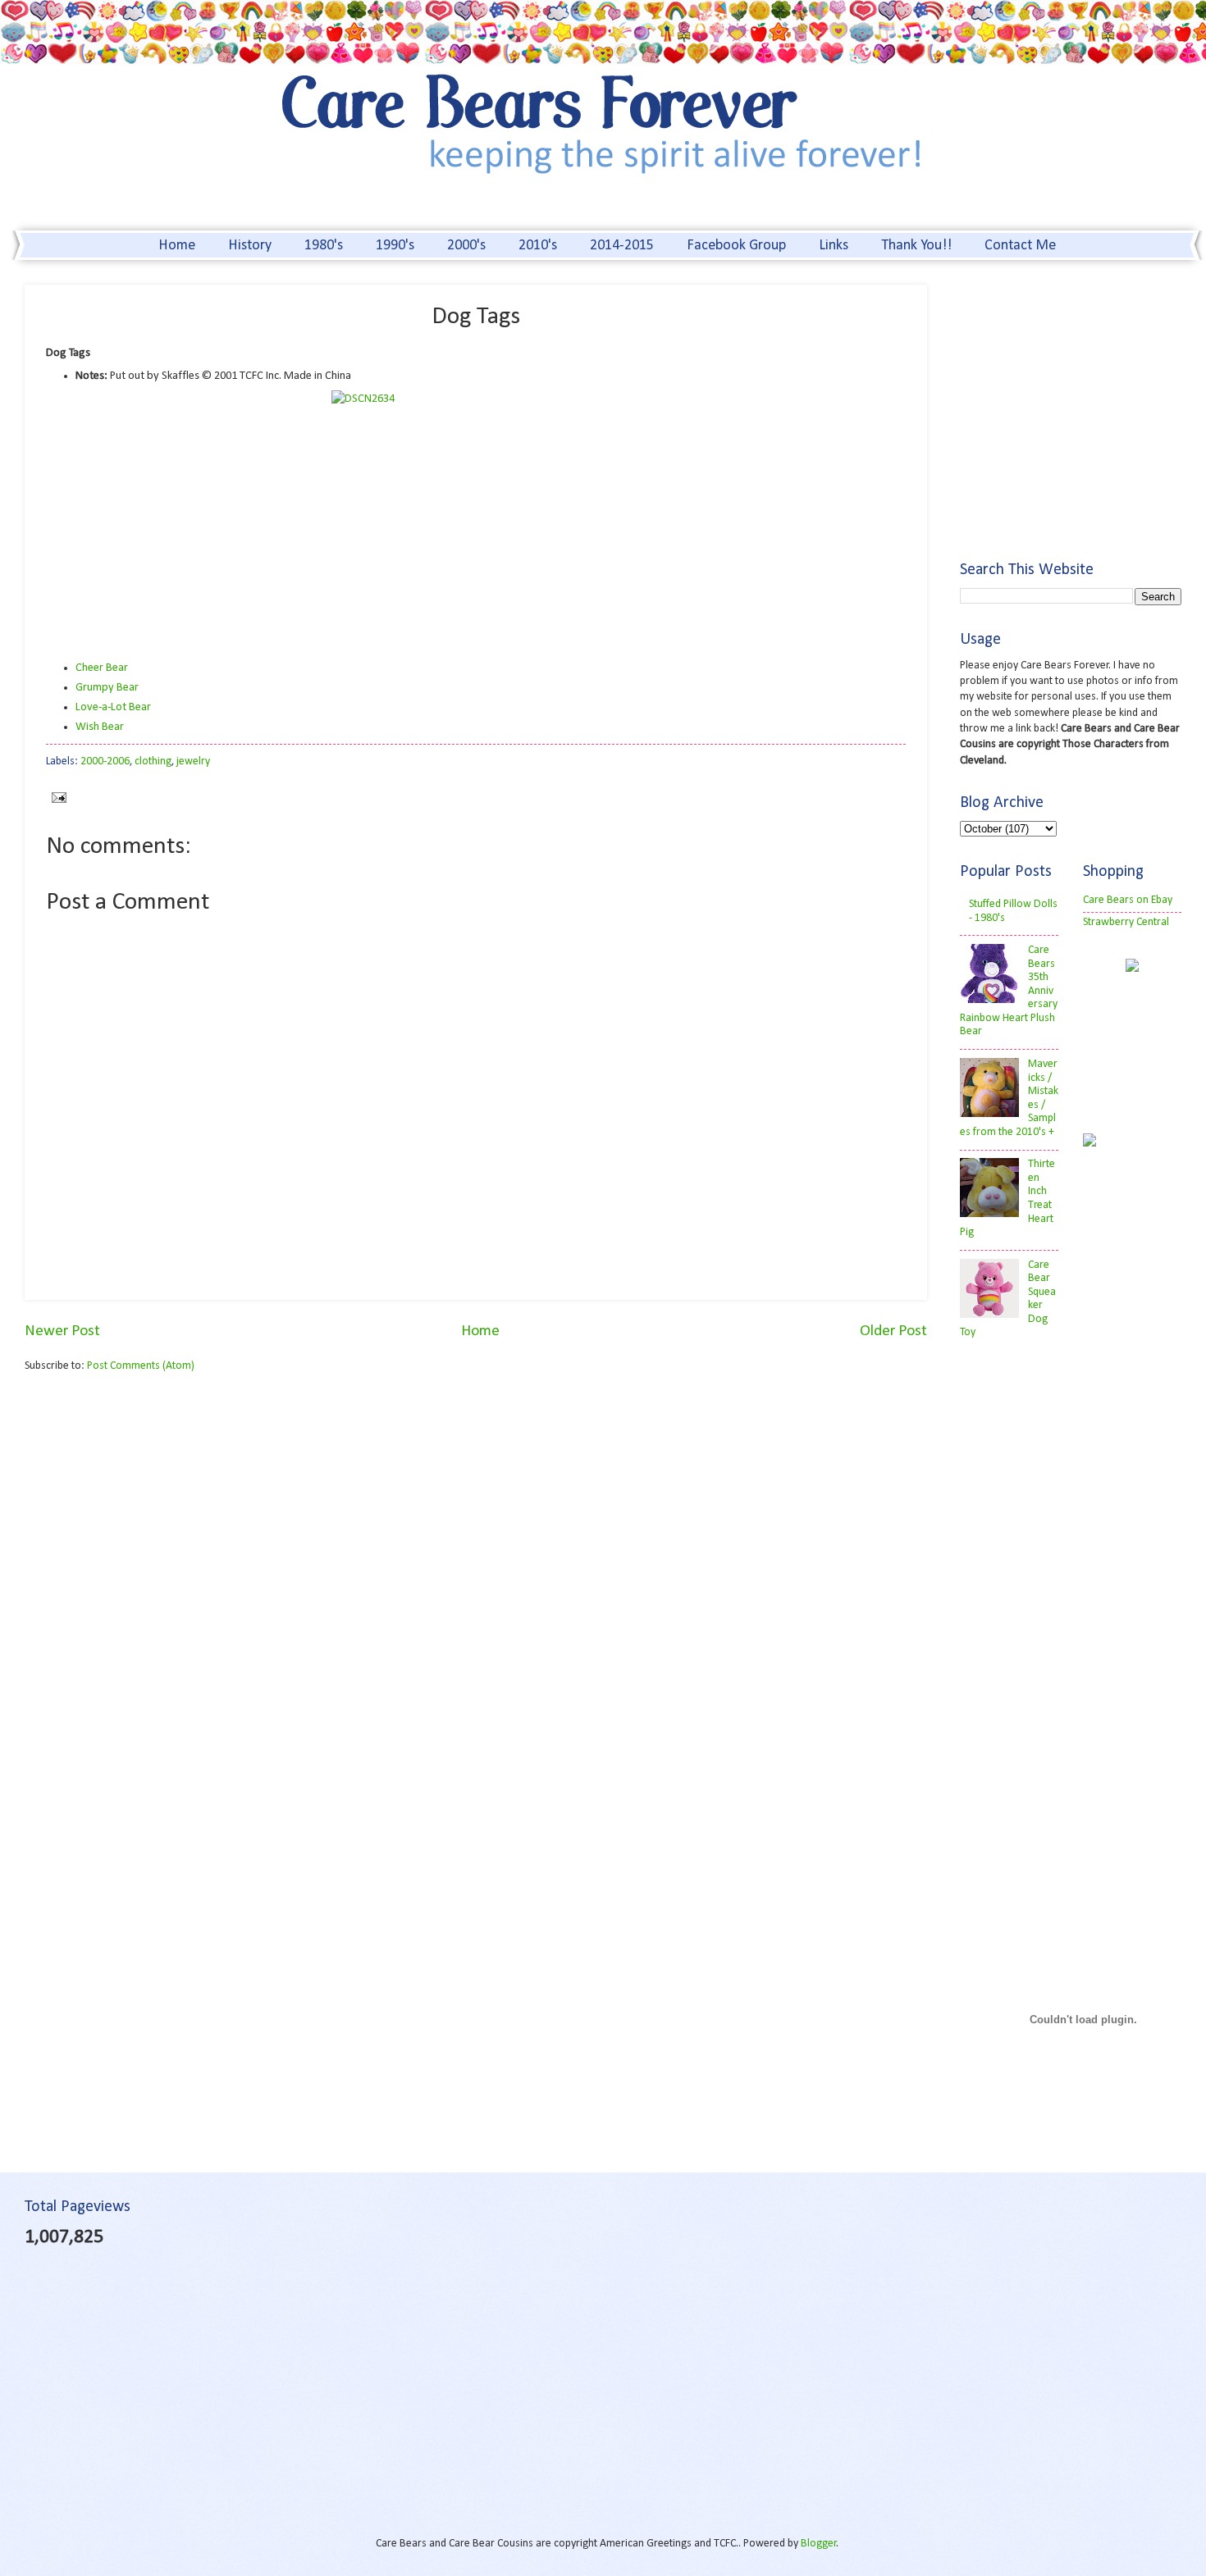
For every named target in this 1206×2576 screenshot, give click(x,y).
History (250, 246)
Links (834, 246)
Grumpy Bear (107, 688)
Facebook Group (736, 246)
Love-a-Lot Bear (113, 707)
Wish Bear (100, 727)
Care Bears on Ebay (1128, 900)
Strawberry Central (1126, 922)
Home (177, 246)
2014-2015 (622, 246)
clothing (153, 761)
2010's (538, 246)
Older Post (893, 1331)
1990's (395, 246)
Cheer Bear (102, 668)
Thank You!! (916, 246)
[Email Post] (56, 798)
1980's (324, 246)
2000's (466, 246)
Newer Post (62, 1331)
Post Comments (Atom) (141, 1366)
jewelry (193, 761)
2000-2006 (105, 761)
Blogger (819, 2544)
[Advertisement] (162, 1514)
